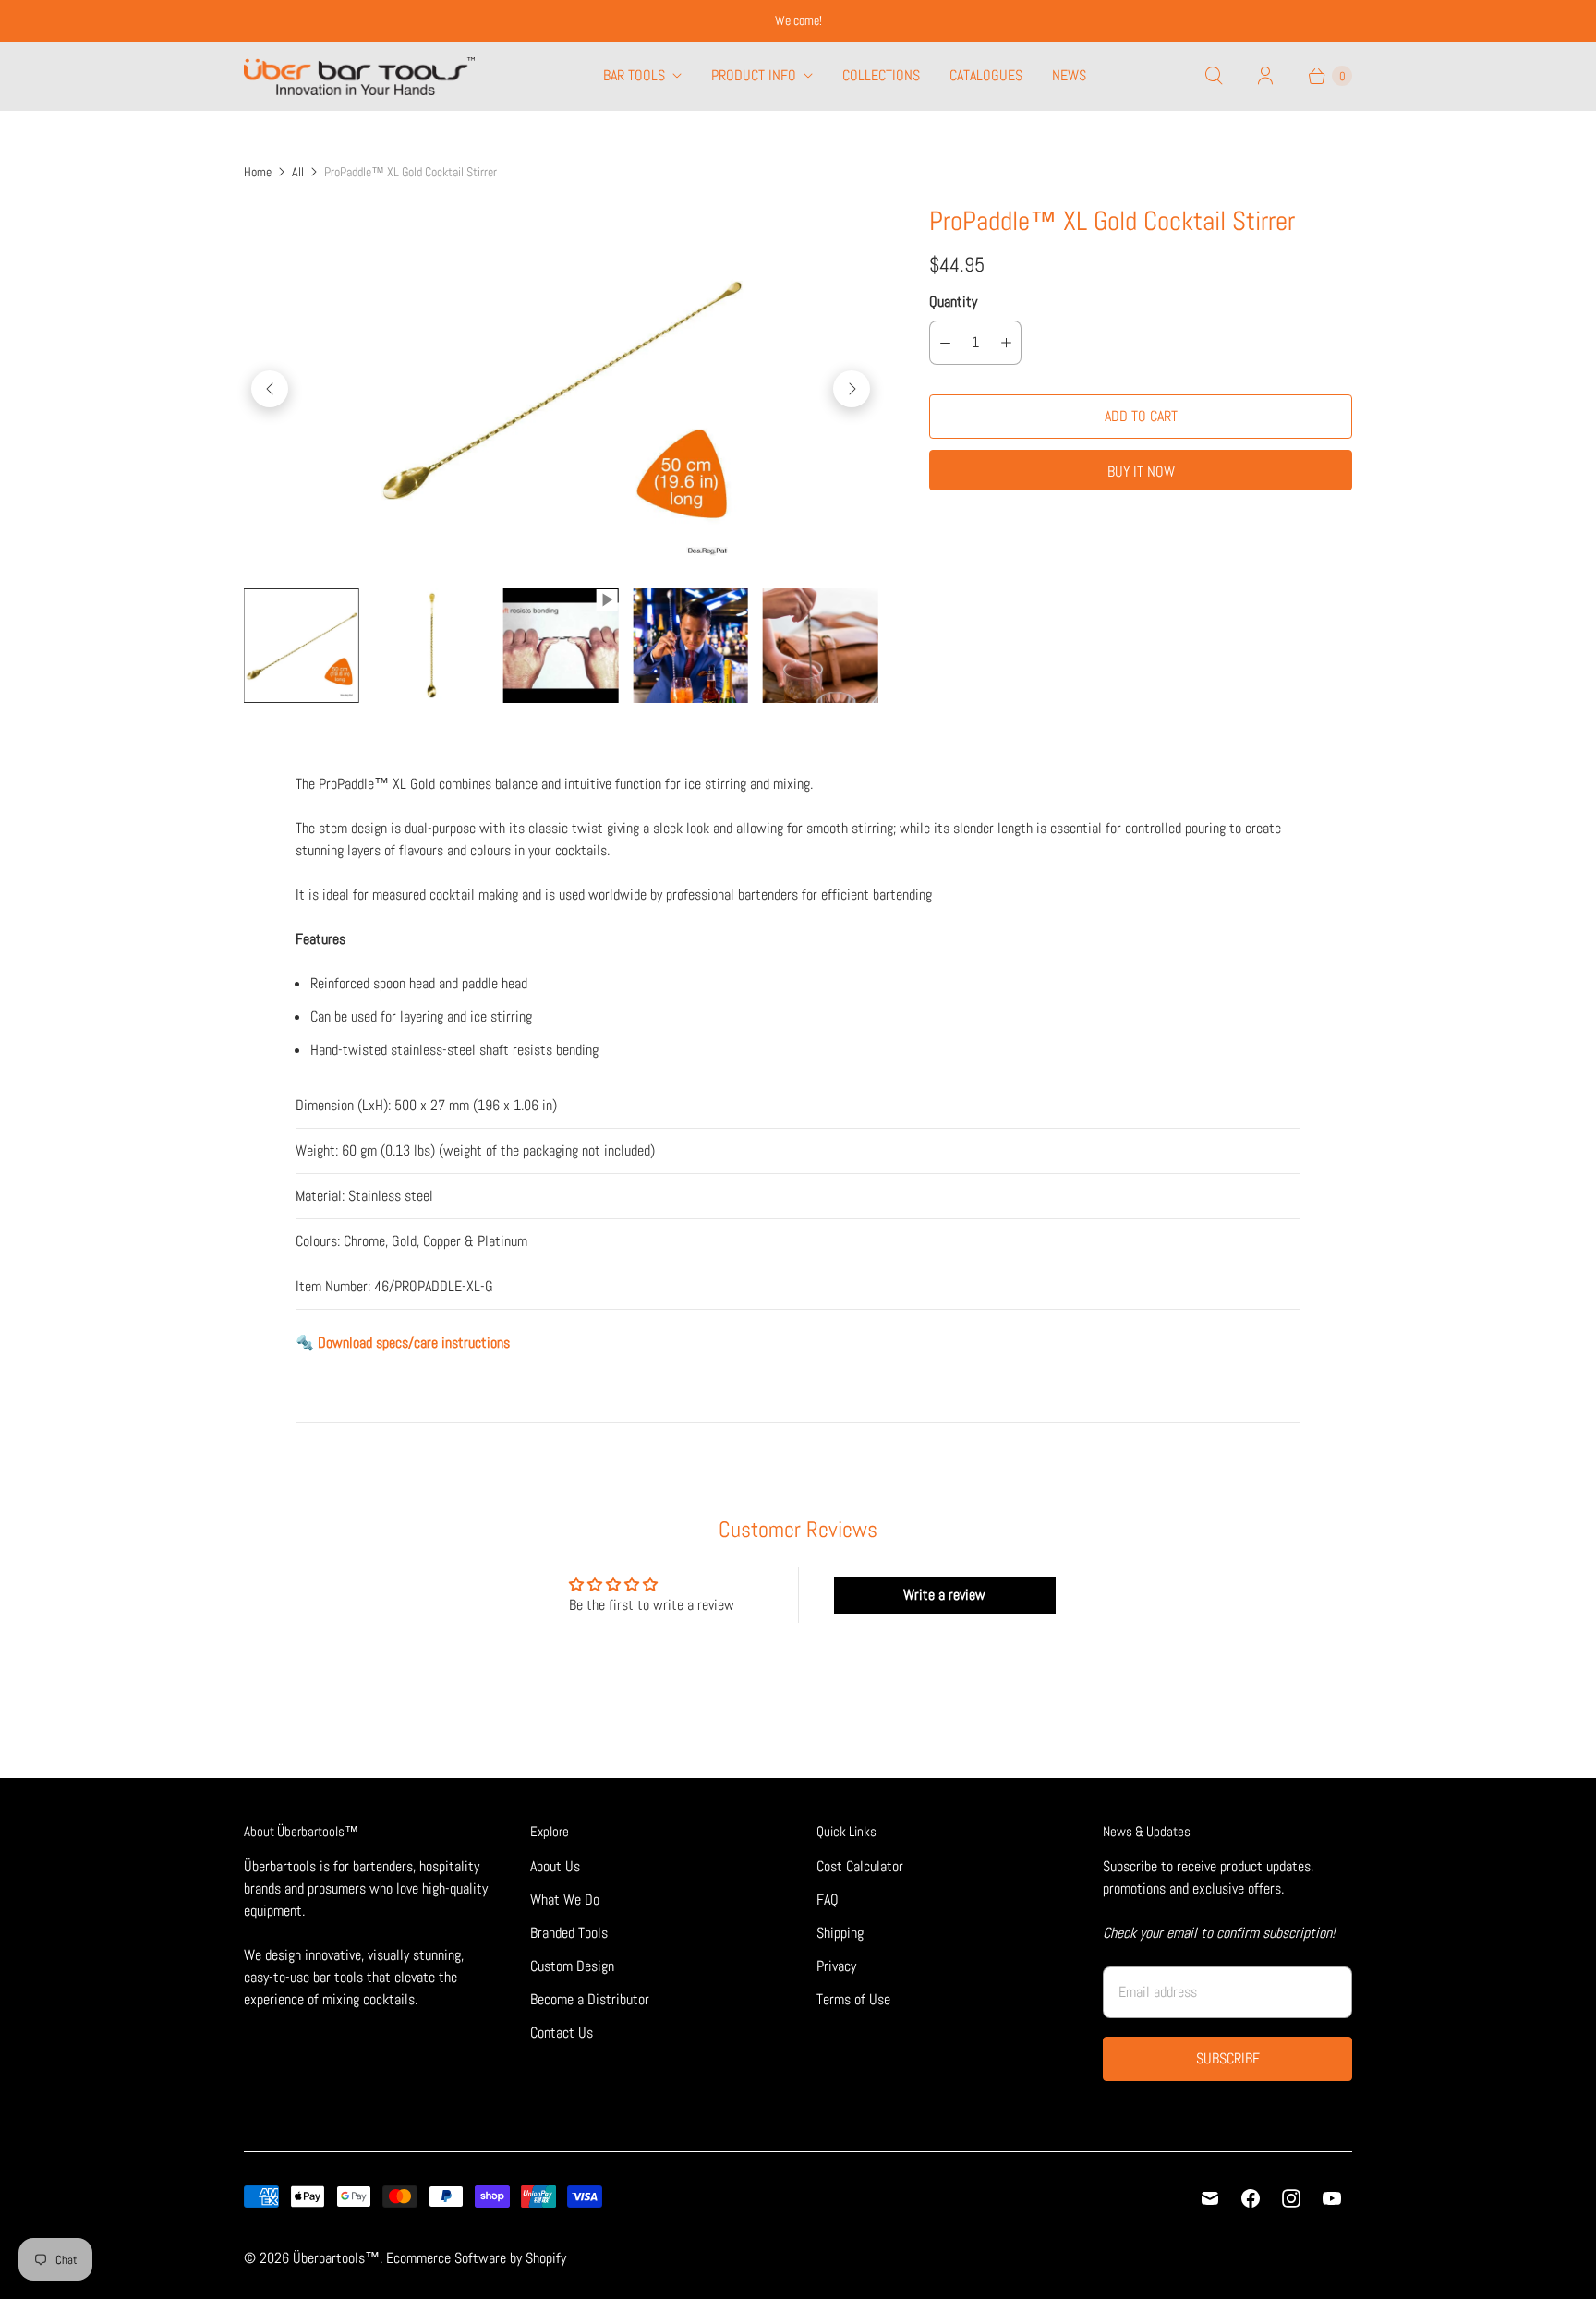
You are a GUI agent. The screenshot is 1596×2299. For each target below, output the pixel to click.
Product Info (754, 75)
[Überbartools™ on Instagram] (1291, 2198)
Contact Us (562, 2033)
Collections (881, 75)
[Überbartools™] (359, 76)
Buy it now (1141, 472)
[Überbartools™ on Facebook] (1251, 2198)
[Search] (1214, 76)
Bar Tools (634, 75)
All (298, 172)
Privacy (836, 1966)
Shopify (546, 2258)
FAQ (828, 1900)
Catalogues (986, 75)
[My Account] (1265, 76)
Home (258, 172)
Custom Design (572, 1966)
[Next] (852, 389)
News (1069, 75)
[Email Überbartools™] (1210, 2198)
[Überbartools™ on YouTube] (1332, 2198)
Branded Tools (569, 1933)
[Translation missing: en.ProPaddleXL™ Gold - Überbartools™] (301, 646)
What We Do (565, 1900)
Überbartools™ (336, 2258)
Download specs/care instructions (414, 1343)
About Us (555, 1866)
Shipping (840, 1933)
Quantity (953, 302)
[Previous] (270, 389)
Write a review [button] (944, 1595)
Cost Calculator (860, 1866)
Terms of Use (853, 1999)
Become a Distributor (590, 1999)
